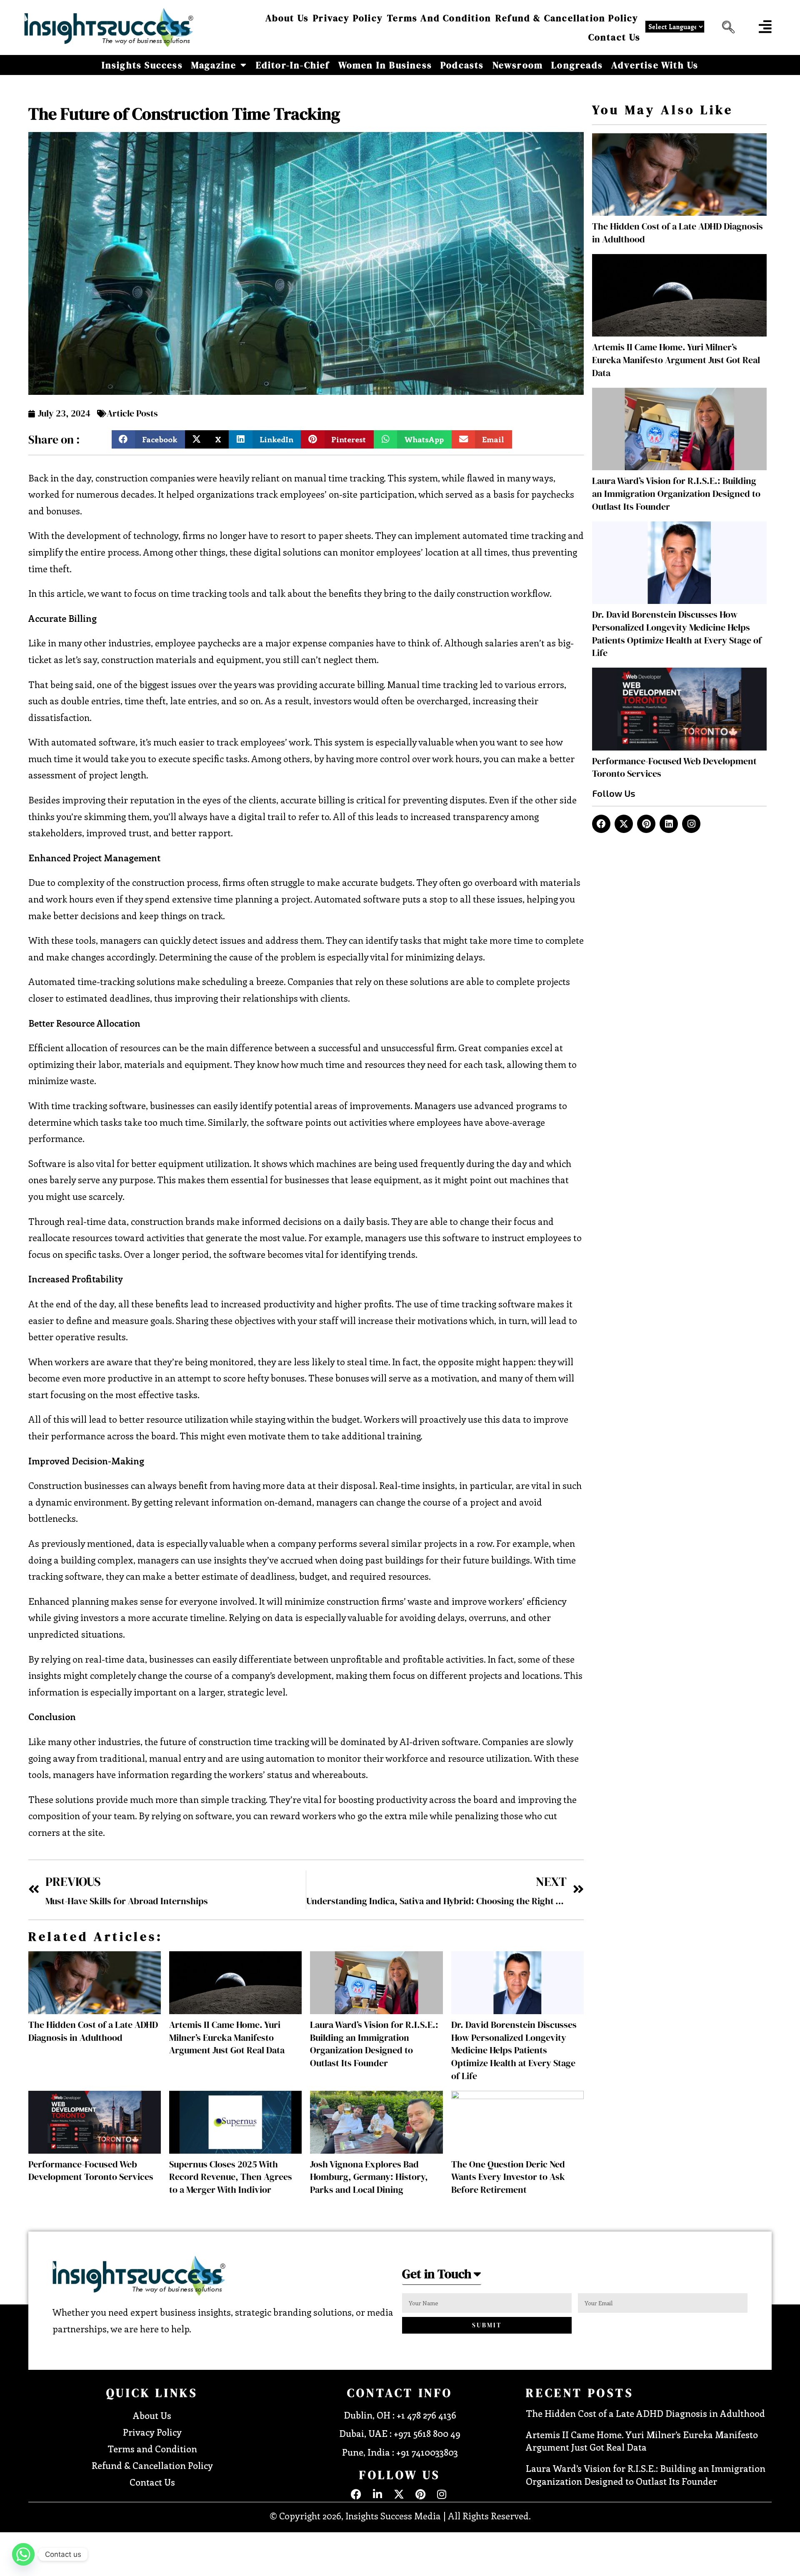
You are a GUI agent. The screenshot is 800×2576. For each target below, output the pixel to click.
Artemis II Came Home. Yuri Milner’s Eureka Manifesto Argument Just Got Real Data (227, 2037)
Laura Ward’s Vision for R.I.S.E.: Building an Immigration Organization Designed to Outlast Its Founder (374, 2044)
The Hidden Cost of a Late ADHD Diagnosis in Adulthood (93, 2031)
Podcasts (462, 65)
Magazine (214, 65)
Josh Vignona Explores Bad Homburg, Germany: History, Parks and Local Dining (369, 2177)
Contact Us (615, 37)
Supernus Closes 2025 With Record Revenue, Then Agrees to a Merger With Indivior (231, 2177)
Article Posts (132, 413)
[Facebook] (601, 824)
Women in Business (385, 65)
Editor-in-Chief (293, 65)
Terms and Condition (439, 18)
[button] (726, 27)
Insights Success (142, 65)
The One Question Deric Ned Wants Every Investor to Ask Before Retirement (508, 2177)
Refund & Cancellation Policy (567, 18)
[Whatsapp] (23, 2554)
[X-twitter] (624, 824)
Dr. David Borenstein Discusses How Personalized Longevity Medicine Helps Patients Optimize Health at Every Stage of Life (514, 2050)
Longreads (577, 65)
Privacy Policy (348, 18)
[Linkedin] (669, 824)
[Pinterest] (646, 824)
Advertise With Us (655, 65)
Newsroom (518, 65)
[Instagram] (691, 824)
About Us (287, 18)
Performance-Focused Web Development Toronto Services (91, 2171)
